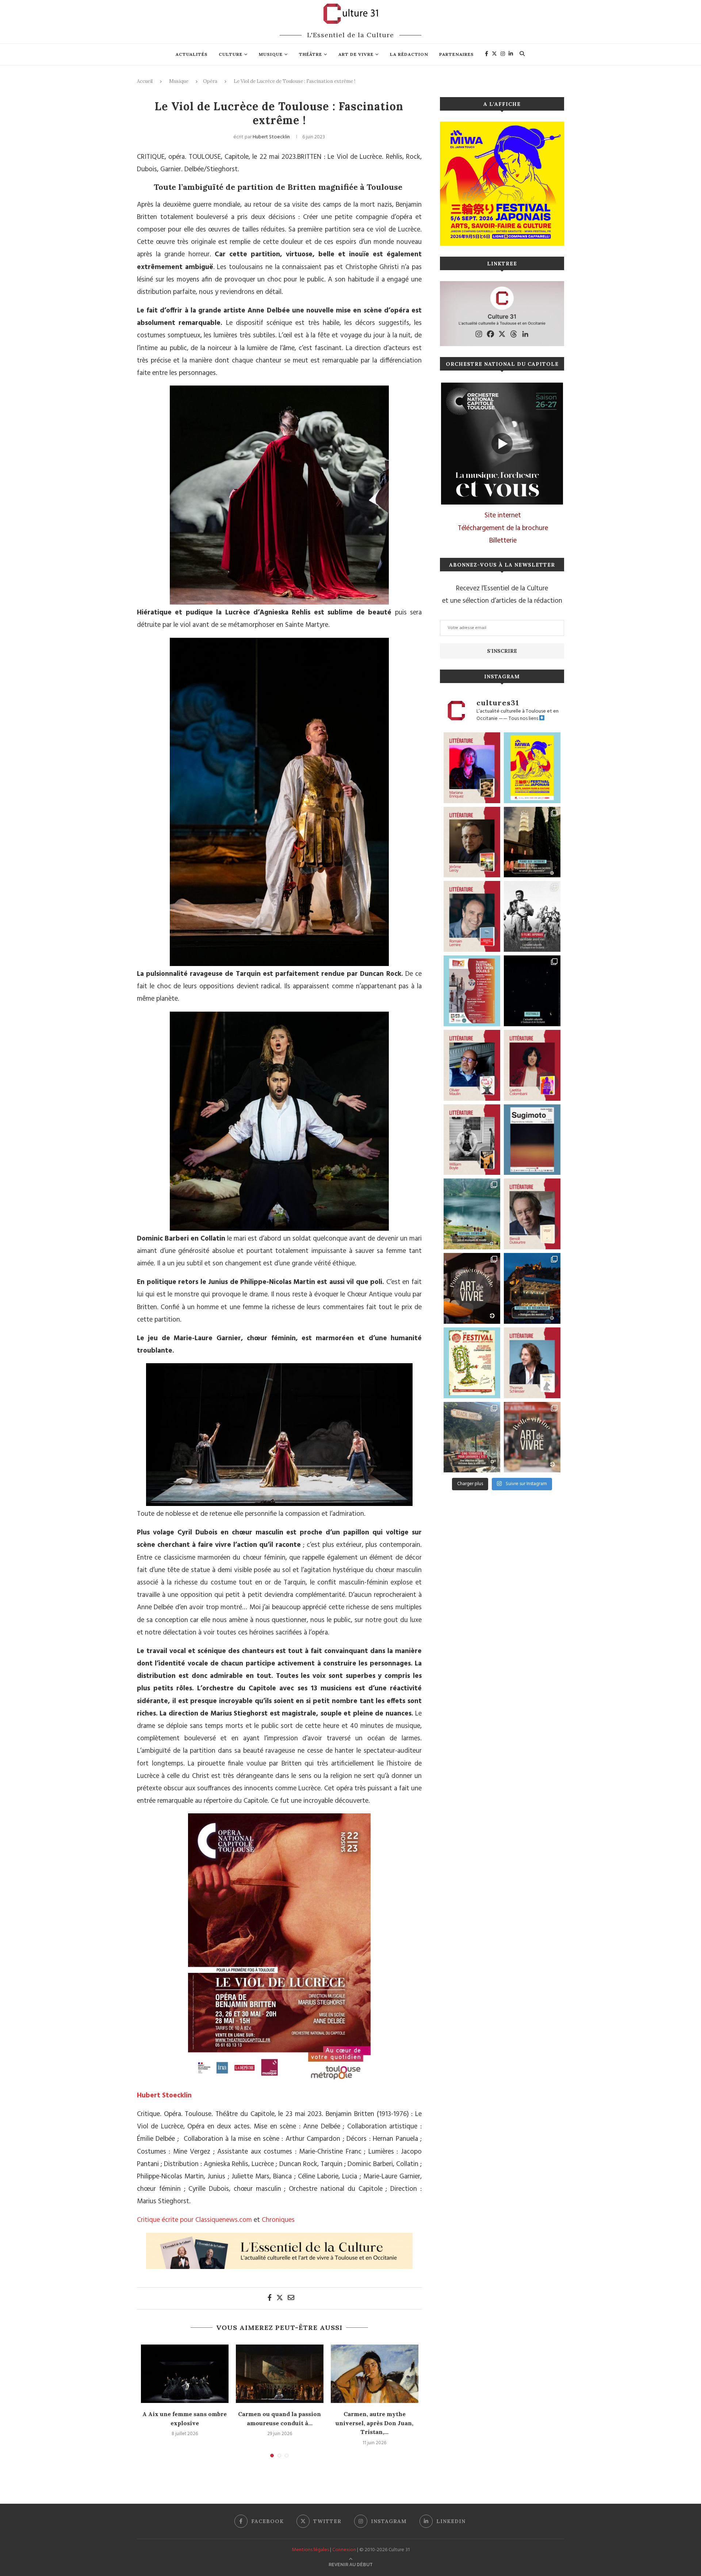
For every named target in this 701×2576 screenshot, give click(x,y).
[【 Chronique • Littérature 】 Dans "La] (472, 768)
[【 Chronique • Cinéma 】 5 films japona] (532, 916)
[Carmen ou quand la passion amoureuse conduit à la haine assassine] (280, 2374)
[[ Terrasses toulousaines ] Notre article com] (472, 1437)
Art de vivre (356, 54)
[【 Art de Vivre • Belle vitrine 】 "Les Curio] (532, 1437)
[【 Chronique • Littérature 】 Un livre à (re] (532, 1214)
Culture (231, 54)
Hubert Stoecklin (271, 137)
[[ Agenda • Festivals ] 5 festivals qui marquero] (532, 991)
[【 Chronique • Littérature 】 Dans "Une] (472, 1140)
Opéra (210, 81)
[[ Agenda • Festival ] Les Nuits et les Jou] (472, 1363)
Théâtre (311, 54)
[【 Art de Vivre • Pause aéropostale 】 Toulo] (472, 1288)
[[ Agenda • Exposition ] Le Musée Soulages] (532, 1140)
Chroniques (278, 2220)
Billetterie (503, 541)
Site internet (503, 515)
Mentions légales (310, 2550)
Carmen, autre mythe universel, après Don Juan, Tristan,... (374, 2423)
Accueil (145, 81)
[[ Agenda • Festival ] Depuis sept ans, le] (472, 991)
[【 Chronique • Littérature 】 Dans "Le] (532, 1363)
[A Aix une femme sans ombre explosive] (185, 2374)
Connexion (344, 2550)
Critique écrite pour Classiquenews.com (194, 2220)
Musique (271, 54)
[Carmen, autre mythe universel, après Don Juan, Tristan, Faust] (375, 2374)
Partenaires (457, 54)
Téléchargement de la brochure (503, 528)
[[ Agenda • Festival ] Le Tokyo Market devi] (532, 768)
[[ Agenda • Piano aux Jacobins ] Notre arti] (532, 842)
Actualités (192, 54)
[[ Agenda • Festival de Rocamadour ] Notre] (532, 1288)
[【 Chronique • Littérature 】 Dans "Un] (532, 1065)
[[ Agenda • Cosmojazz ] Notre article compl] (472, 1214)
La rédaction (409, 54)
